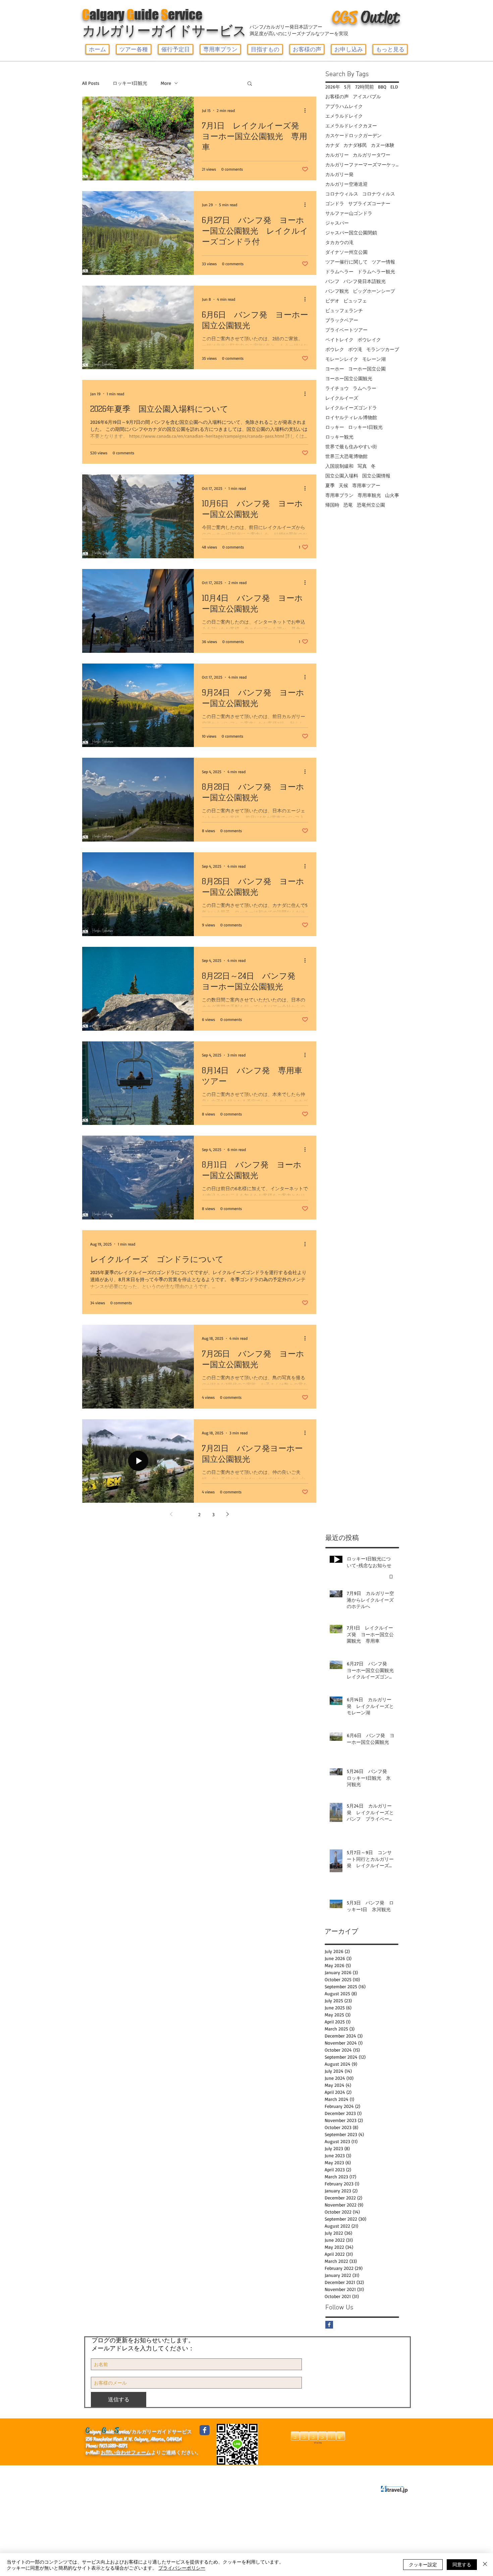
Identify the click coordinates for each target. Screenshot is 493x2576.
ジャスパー (337, 223)
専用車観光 (369, 495)
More (166, 83)
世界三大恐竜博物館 (346, 456)
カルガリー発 (339, 174)
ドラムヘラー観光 (376, 271)
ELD (394, 87)
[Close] (485, 2565)
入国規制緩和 (339, 466)
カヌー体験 (383, 145)
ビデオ (332, 301)
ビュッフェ (355, 301)
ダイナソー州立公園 (346, 252)
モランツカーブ (383, 349)
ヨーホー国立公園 (367, 369)
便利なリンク (133, 2472)
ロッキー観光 (339, 437)
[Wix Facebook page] (205, 2430)
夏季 (330, 485)
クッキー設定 (423, 2564)
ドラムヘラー (339, 271)
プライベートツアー (346, 330)
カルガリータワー (372, 155)
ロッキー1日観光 (130, 83)
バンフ (332, 281)
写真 (362, 466)
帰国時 (332, 505)
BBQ (382, 87)
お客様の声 (337, 96)
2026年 (333, 87)
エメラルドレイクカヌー (351, 126)
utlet (366, 17)
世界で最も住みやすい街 (351, 446)
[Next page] (227, 1514)
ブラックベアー (342, 320)
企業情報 (99, 2472)
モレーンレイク (342, 359)
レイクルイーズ (342, 398)
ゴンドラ (335, 203)
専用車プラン (339, 495)
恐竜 (348, 505)
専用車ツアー (366, 485)
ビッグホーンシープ (374, 291)
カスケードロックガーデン (353, 135)
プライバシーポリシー (207, 2472)
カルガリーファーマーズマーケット (362, 164)
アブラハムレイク (344, 106)
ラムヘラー (365, 388)
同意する (462, 2564)
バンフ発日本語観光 (365, 281)
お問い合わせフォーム (126, 2452)
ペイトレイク (339, 339)
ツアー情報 (383, 262)
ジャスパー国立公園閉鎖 (351, 233)
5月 (348, 87)
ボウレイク (369, 339)
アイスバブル (367, 96)
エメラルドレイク (344, 116)
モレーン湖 (374, 359)
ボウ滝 (355, 349)
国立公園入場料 (342, 476)
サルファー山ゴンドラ (349, 213)
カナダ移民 (355, 145)
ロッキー (335, 427)
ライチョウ (337, 388)
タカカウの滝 (339, 242)
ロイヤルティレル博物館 (351, 417)
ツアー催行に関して (346, 262)
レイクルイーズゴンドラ (351, 408)
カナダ (332, 145)
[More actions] (307, 110)
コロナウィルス (342, 194)
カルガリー (337, 155)
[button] (134, 49)
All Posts (91, 83)
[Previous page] (171, 1514)
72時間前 (365, 87)
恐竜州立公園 (371, 505)
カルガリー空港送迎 (346, 184)
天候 (343, 485)
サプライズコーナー (369, 203)
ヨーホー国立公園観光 (349, 378)
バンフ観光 (337, 291)
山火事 (392, 495)
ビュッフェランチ (344, 310)
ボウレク (335, 349)
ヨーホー (335, 369)
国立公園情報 (376, 476)
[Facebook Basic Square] (329, 2325)
